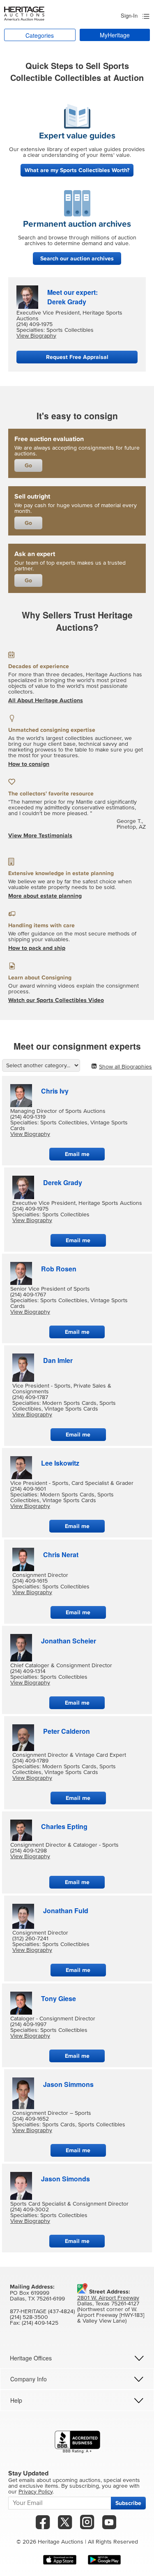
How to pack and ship (37, 948)
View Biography (36, 336)
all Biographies (125, 1067)
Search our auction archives (77, 259)
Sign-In (129, 15)
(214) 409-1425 (40, 2323)
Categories (40, 35)
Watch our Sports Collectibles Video (56, 1000)
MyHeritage (115, 35)
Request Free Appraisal (77, 357)
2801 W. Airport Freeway (108, 2298)
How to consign (29, 764)
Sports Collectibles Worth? (77, 170)
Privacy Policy (36, 2492)
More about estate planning (45, 896)
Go (28, 465)
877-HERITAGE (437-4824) (42, 2312)
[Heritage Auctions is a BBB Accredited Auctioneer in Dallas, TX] (77, 2442)
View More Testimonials (40, 835)
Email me (77, 1154)
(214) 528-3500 (29, 2317)
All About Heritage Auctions (46, 700)
